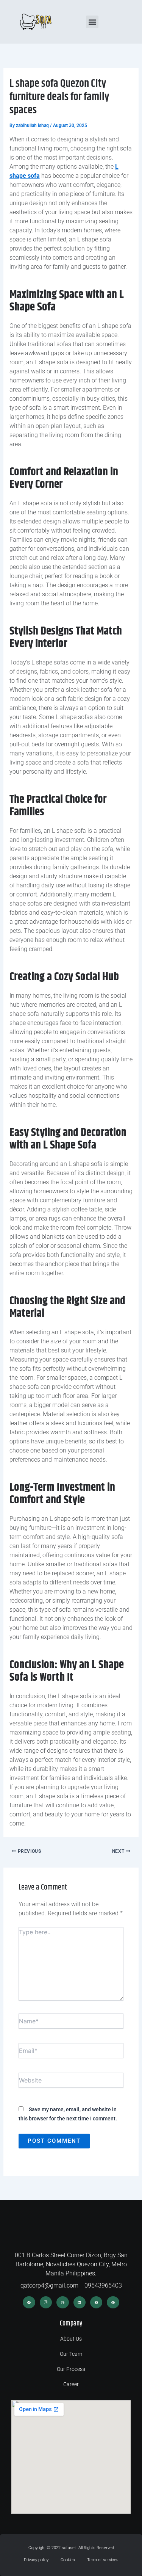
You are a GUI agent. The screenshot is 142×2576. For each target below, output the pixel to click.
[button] (92, 22)
